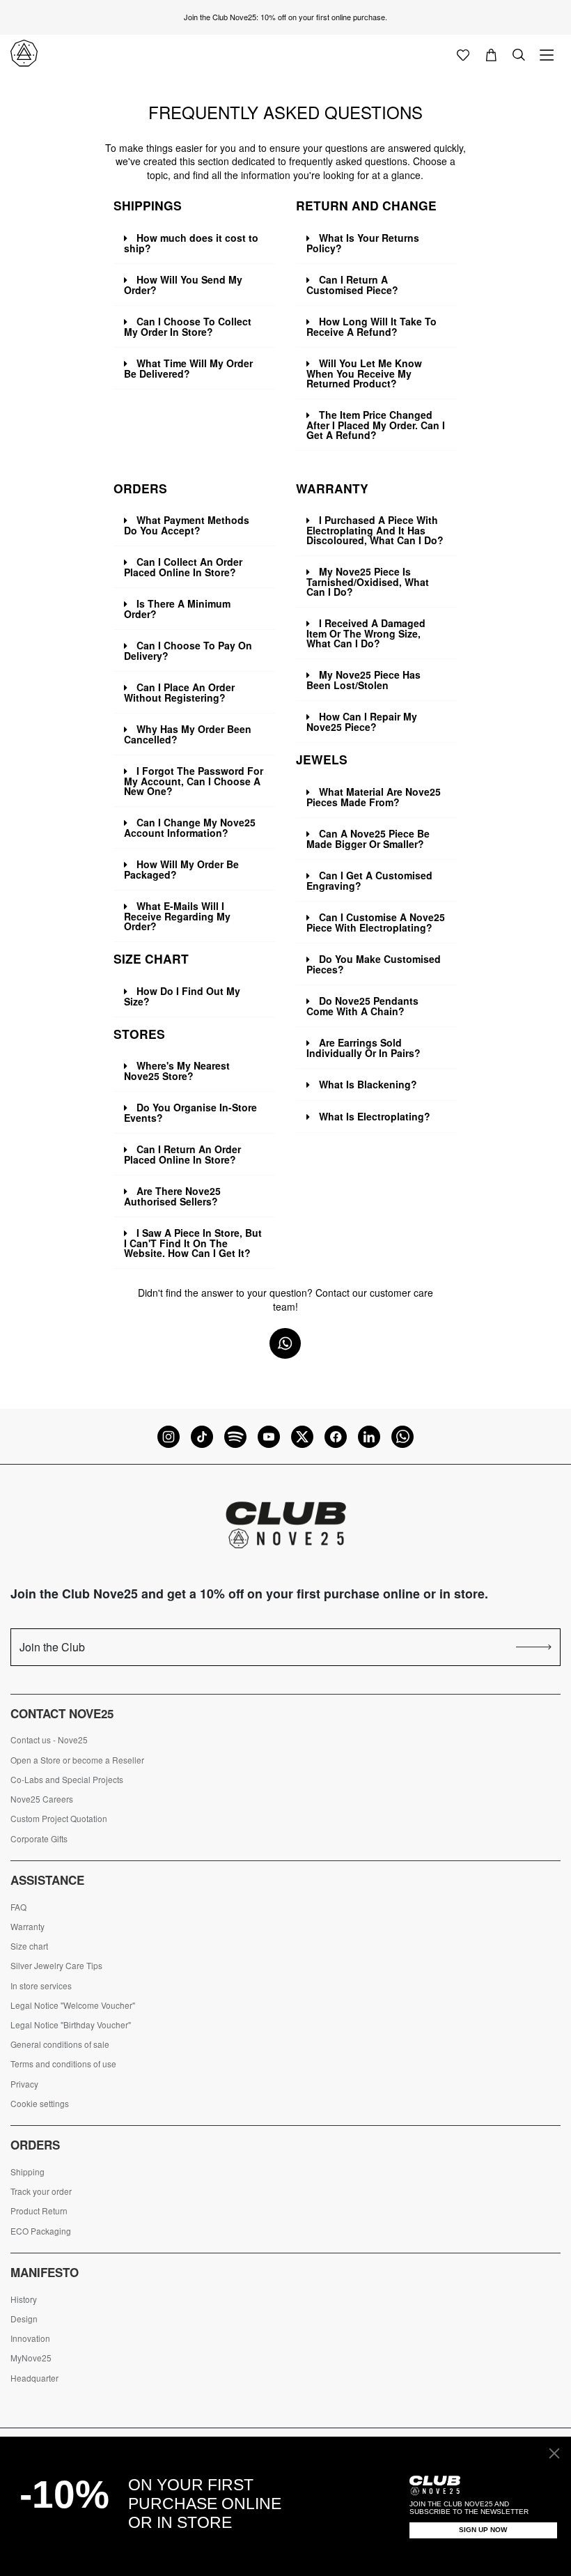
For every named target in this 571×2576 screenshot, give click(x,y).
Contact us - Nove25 (49, 1740)
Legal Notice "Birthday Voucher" (71, 2025)
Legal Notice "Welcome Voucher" (73, 2005)
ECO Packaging (41, 2231)
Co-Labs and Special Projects (67, 1780)
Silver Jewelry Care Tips (56, 1966)
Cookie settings (40, 2104)
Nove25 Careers (42, 1799)
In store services (41, 1986)
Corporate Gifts (39, 1839)
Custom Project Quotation (59, 1819)
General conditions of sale (60, 2044)
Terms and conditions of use (63, 2064)
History (24, 2299)
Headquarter (34, 2378)
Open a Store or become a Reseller (77, 1760)
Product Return (39, 2211)
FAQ (18, 1907)
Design (24, 2319)
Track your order (41, 2191)
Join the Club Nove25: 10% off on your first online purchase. (285, 17)
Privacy (24, 2084)
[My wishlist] (463, 54)
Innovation (30, 2338)
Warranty (28, 1927)
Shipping (28, 2172)
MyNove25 (31, 2358)
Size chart (29, 1946)
